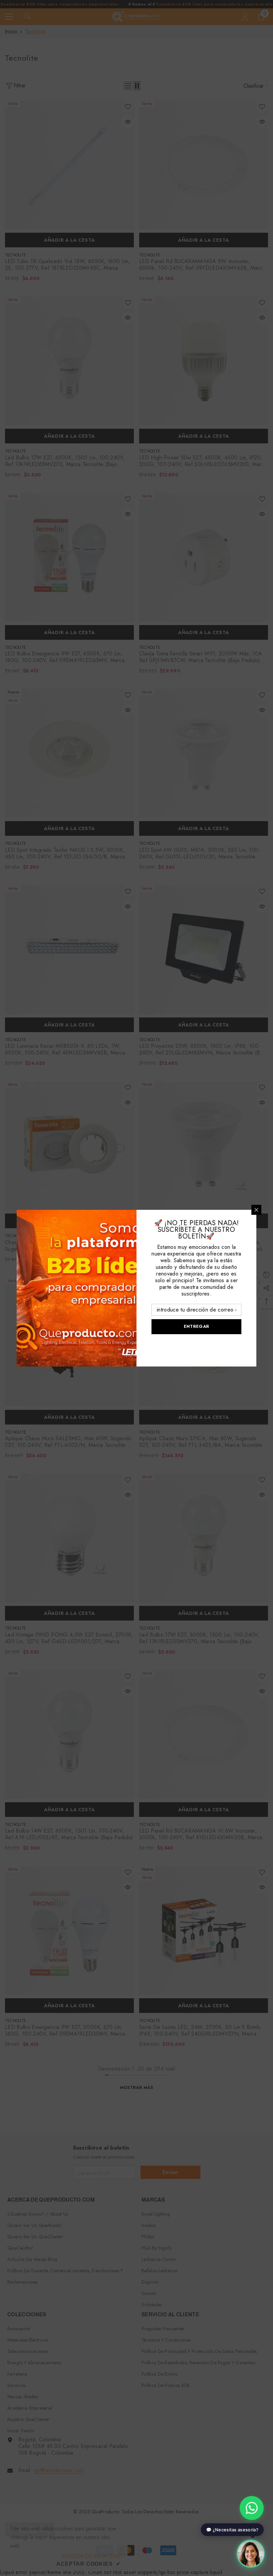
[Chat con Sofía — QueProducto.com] (251, 2552)
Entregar (196, 1326)
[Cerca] (256, 1210)
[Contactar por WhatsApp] (252, 2508)
